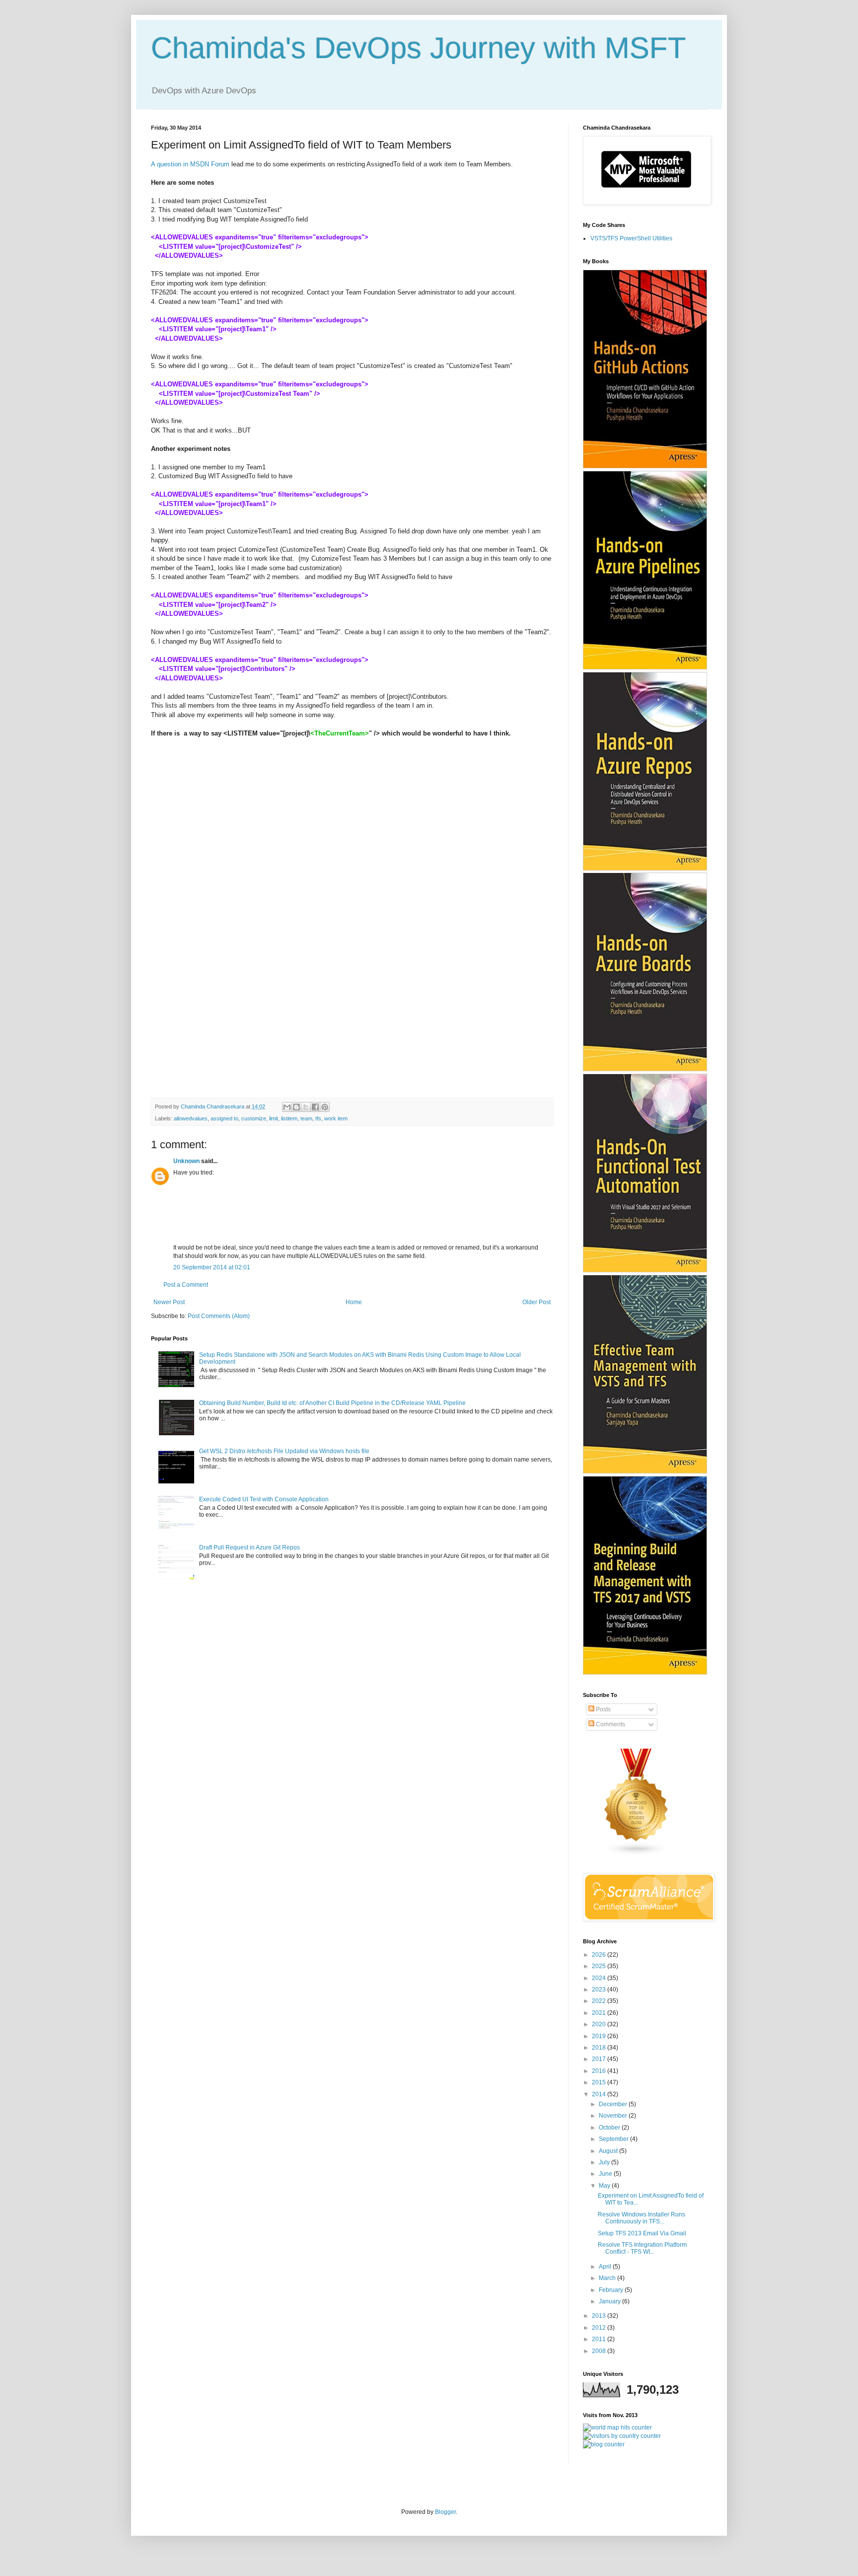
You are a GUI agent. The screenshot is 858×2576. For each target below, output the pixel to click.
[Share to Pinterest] (325, 1107)
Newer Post (169, 1302)
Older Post (536, 1302)
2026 (600, 1955)
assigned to (224, 1118)
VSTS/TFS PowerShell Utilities (631, 238)
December (614, 2104)
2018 (600, 2048)
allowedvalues (191, 1118)
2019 (600, 2036)
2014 (600, 2094)
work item (336, 1118)
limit (274, 1118)
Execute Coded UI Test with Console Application (264, 1499)
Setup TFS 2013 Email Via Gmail (642, 2233)
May (605, 2186)
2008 (600, 2351)
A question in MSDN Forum (190, 164)
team (306, 1118)
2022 (600, 2001)
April (606, 2267)
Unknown (186, 1161)
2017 (600, 2059)
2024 (600, 1978)
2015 (600, 2082)
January (610, 2301)
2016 (600, 2071)
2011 (600, 2339)
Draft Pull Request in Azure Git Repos (250, 1547)
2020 (600, 2024)
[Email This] (287, 1107)
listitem (289, 1118)
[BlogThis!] (296, 1107)
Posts (603, 1709)
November (614, 2116)
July (605, 2162)
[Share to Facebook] (315, 1107)
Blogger (445, 2512)
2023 (600, 1989)
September (614, 2139)
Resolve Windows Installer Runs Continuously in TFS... (642, 2218)
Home (354, 1302)
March (608, 2278)
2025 (600, 1966)
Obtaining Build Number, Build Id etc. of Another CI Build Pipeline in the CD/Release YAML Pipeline (332, 1403)
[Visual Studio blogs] (637, 1854)
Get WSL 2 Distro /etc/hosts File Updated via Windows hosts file (284, 1451)
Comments (610, 1724)
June (606, 2174)
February (612, 2290)
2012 (600, 2328)
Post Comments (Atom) (219, 1316)
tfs (318, 1118)
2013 (600, 2316)
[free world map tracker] (617, 2428)
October (610, 2128)
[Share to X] (306, 1107)
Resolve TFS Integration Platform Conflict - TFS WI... (642, 2248)
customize (254, 1118)
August (609, 2151)
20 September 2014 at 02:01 (212, 1267)
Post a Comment (186, 1285)
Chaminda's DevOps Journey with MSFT (419, 48)
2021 (600, 2013)
